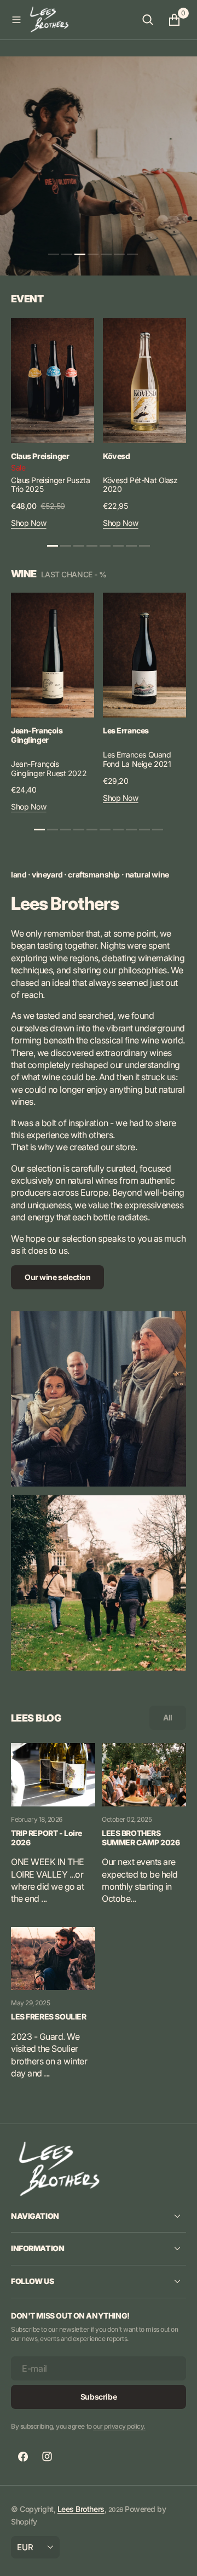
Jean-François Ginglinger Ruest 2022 (49, 768)
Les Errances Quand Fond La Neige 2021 (137, 759)
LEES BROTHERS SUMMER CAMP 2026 (141, 1838)
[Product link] (53, 381)
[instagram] (47, 2457)
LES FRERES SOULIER (48, 2017)
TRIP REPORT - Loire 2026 (47, 1838)
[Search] (148, 20)
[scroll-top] (178, 2557)
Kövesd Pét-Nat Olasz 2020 (140, 485)
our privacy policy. (119, 2426)
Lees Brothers (81, 2509)
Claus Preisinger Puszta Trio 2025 (50, 485)
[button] (16, 20)
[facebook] (23, 2457)
